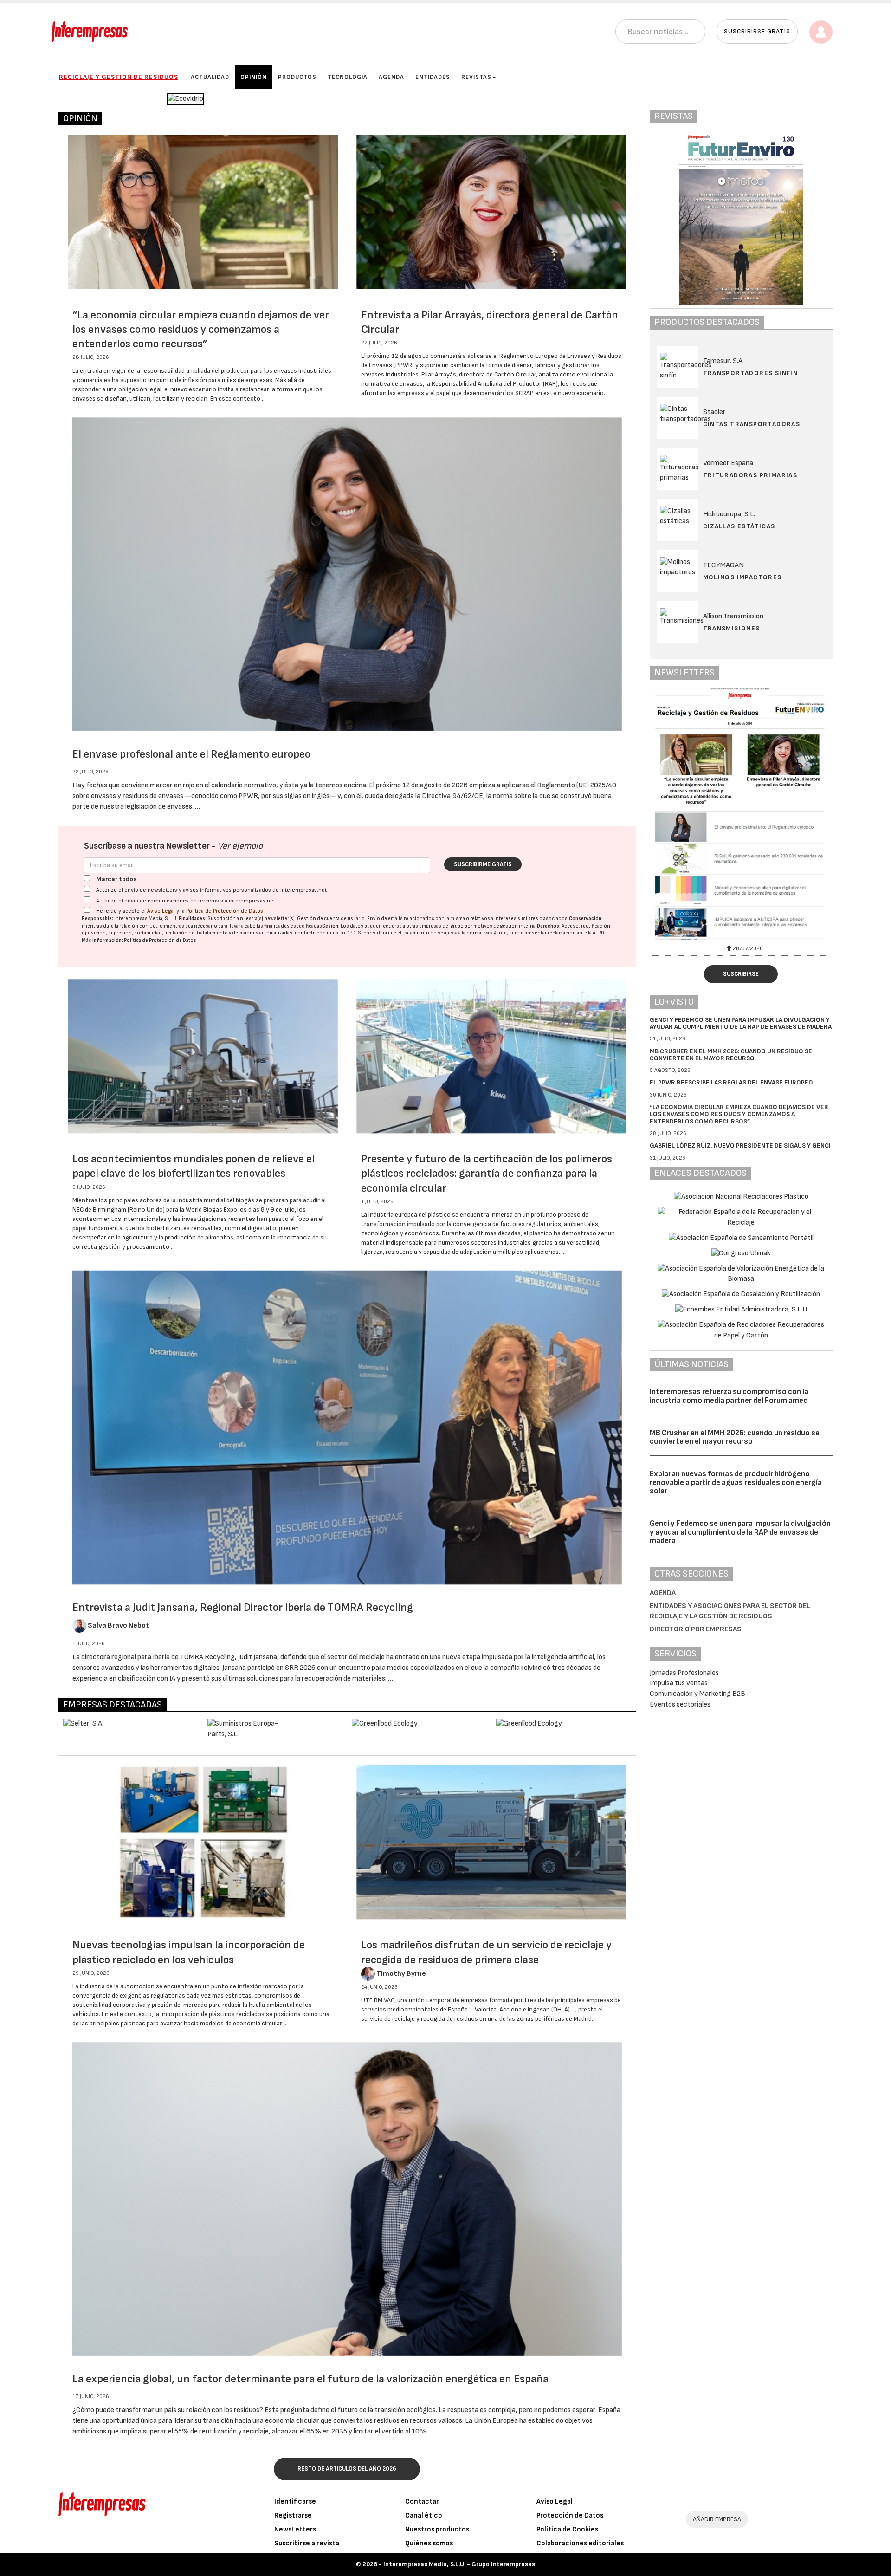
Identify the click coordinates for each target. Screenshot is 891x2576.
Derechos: (549, 926)
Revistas (476, 77)
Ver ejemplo (240, 846)
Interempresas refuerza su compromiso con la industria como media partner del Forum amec (729, 1396)
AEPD (598, 933)
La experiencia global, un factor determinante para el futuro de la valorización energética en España (310, 2379)
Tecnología (348, 77)
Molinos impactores (742, 577)
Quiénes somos (429, 2543)
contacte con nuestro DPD (325, 933)
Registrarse (293, 2515)
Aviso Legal (161, 911)
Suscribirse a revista (307, 2543)
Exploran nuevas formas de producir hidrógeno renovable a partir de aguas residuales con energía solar (736, 1483)
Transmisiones (732, 628)
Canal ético (424, 2515)
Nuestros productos (437, 2529)
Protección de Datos (570, 2515)
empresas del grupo (441, 926)
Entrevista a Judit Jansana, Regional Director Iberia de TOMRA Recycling (243, 1607)
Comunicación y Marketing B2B (697, 1694)
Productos (297, 77)
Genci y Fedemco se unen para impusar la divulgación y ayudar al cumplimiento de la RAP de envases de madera (741, 1023)
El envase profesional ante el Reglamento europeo (191, 754)
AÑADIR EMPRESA (717, 2519)
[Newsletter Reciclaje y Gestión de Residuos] (687, 813)
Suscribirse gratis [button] (757, 31)
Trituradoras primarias (750, 475)
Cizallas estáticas (739, 526)
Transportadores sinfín (751, 373)
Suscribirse (741, 974)
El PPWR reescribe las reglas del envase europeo (731, 1082)
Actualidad (210, 77)
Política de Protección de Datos (225, 911)
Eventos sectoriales (680, 1704)
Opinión (254, 77)
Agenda (391, 77)
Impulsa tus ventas (679, 1683)
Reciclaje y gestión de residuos (119, 77)
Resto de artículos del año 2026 (347, 2469)
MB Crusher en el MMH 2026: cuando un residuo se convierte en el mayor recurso (731, 1055)
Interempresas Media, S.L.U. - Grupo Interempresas (459, 2564)
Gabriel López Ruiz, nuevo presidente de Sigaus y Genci (740, 1145)
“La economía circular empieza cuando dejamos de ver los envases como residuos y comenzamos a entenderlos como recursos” (201, 329)
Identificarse (295, 2501)
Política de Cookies (567, 2529)
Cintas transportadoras (752, 424)
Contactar (422, 2501)
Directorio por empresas (696, 1629)
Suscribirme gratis (483, 864)
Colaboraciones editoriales (580, 2543)
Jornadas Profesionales (684, 1673)
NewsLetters (295, 2529)
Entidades (433, 77)
